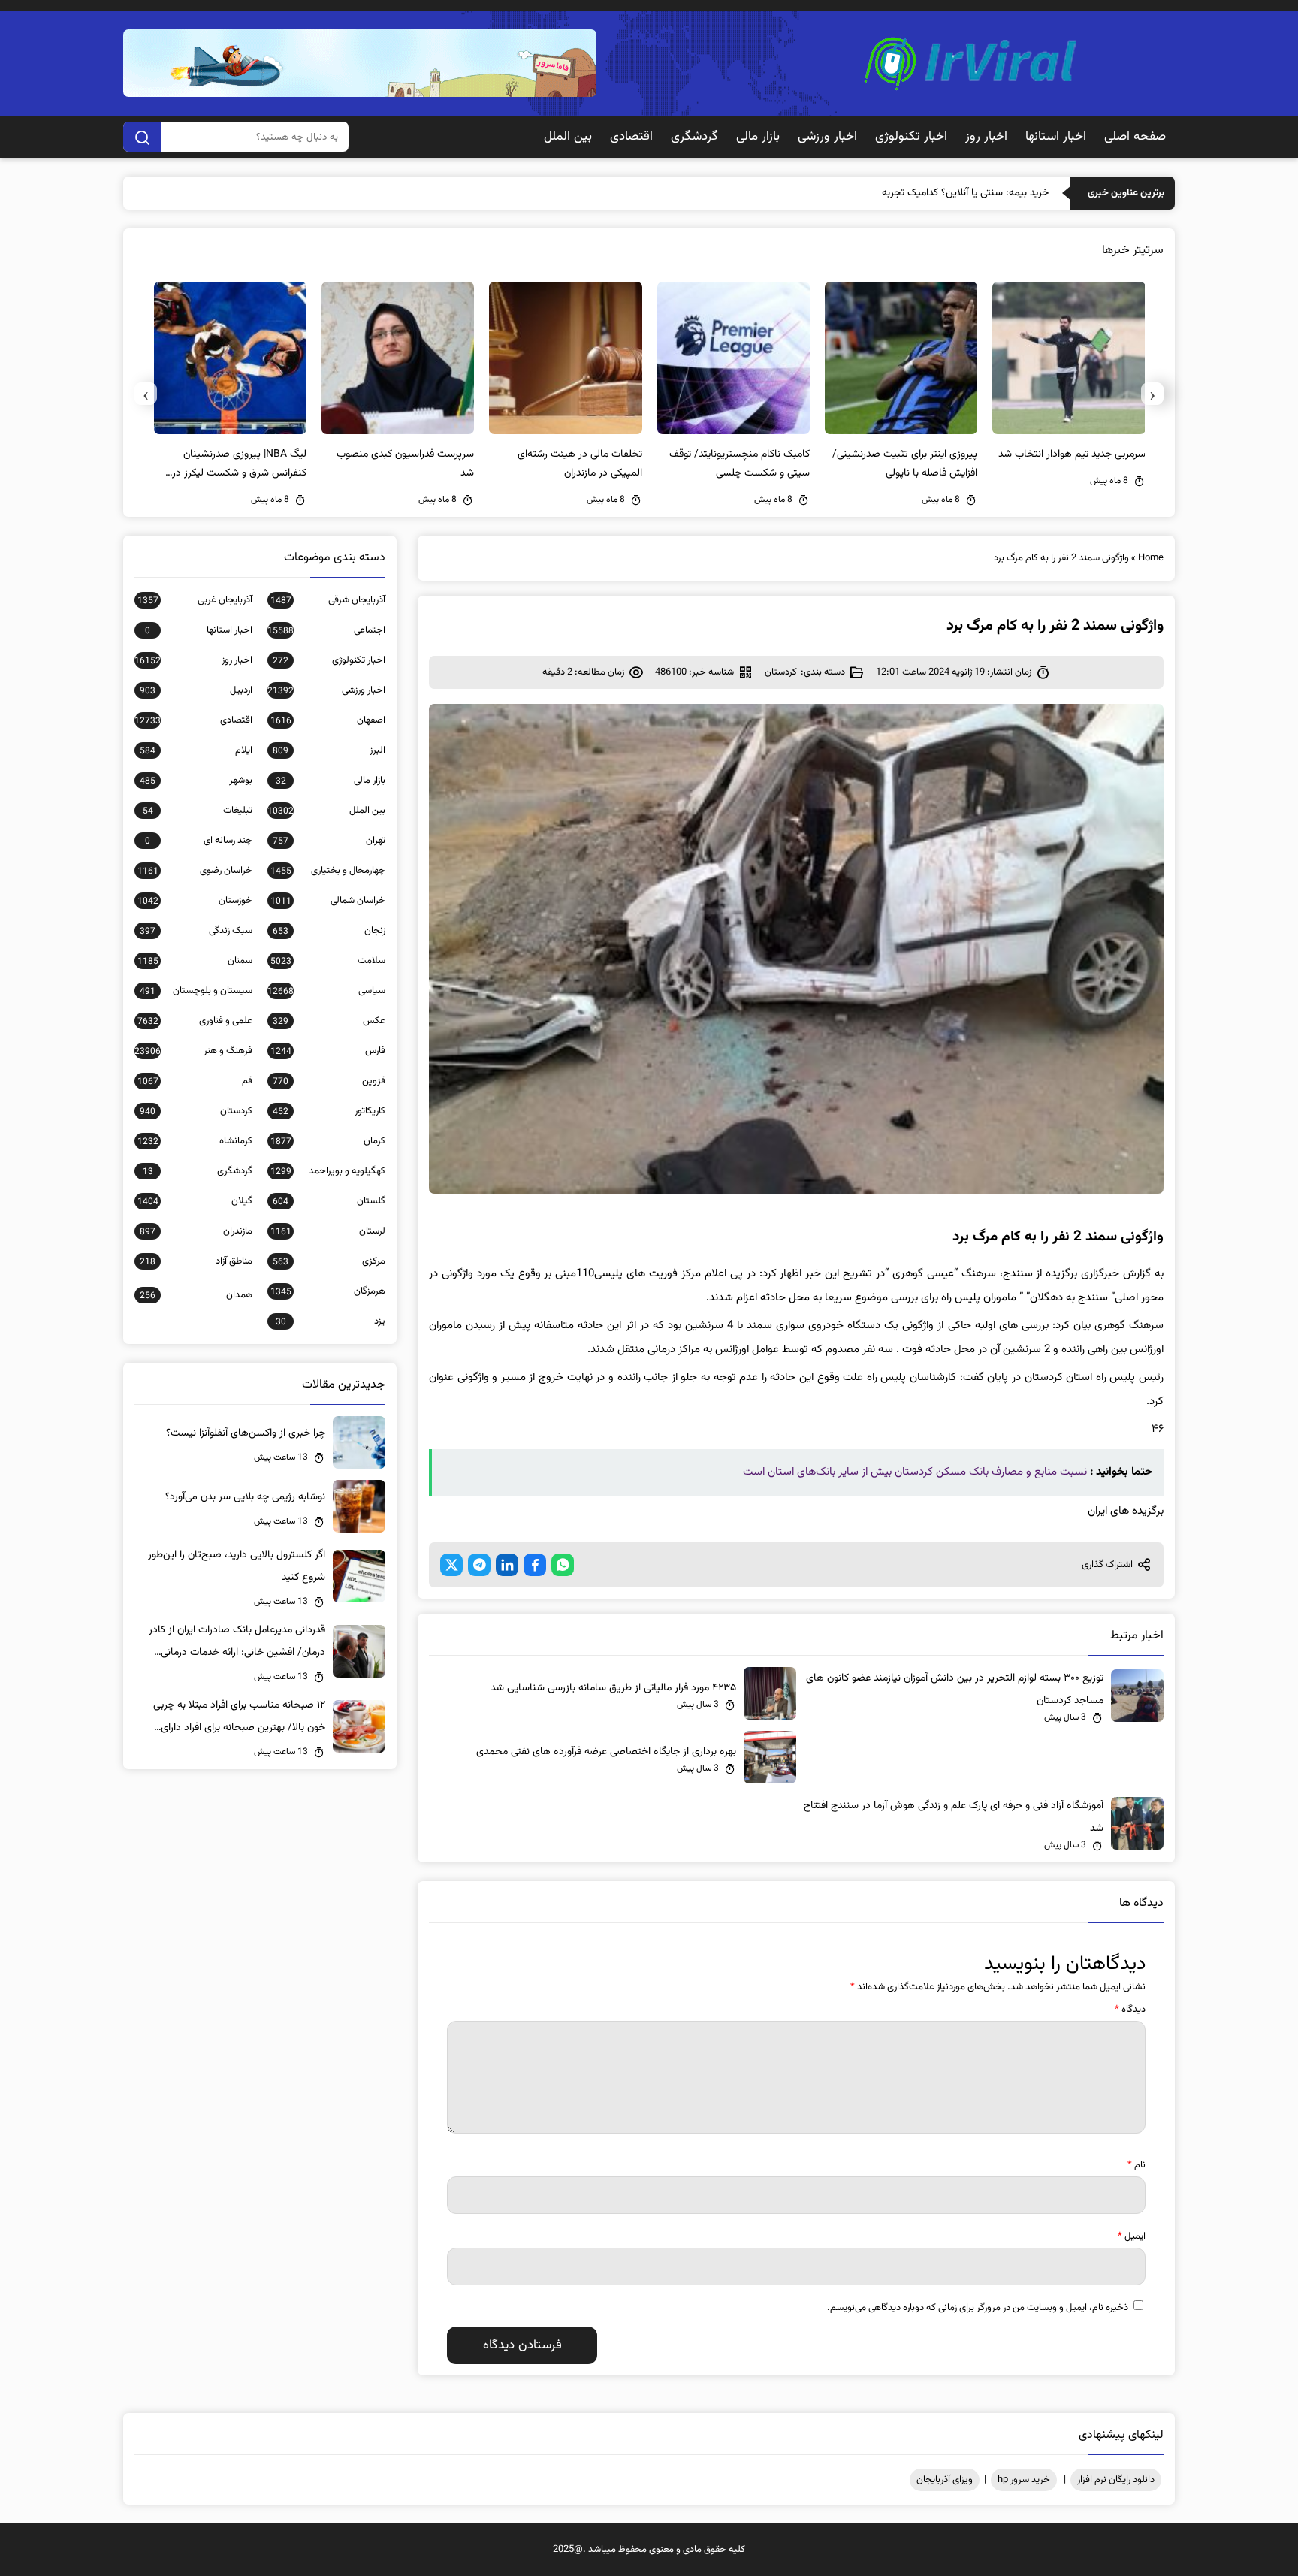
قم (195, 1081)
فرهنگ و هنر (193, 1051)
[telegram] (479, 1565)
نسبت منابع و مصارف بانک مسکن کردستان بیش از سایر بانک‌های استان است (915, 1472)
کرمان (328, 1141)
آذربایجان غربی (195, 600)
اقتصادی (631, 137)
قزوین (329, 1081)
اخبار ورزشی (827, 137)
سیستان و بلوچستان (196, 991)
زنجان (329, 931)
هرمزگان (328, 1291)
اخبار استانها (1056, 137)
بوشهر (196, 781)
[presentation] (1152, 394)
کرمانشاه (195, 1141)
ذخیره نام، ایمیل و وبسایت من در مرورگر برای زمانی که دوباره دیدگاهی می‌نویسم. (978, 2308)
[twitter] (451, 1565)
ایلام (196, 750)
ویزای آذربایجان (945, 2480)
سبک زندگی (196, 931)
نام (1137, 2165)
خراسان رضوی (195, 871)
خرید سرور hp (1024, 2480)
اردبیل (196, 690)
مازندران (196, 1231)
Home (1151, 558)
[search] (142, 137)
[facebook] (535, 1565)
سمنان (195, 961)
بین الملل (568, 137)
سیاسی (326, 991)
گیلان (195, 1201)
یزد (331, 1321)
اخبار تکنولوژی (911, 137)
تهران (329, 841)
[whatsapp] (563, 1565)
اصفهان (328, 720)
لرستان (328, 1231)
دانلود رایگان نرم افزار (1116, 2480)
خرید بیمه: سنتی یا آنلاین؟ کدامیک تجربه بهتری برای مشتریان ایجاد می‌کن (898, 193)
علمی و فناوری (195, 1021)
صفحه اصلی (1135, 137)
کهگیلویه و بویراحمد (328, 1171)
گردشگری (694, 137)
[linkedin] (507, 1565)
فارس (328, 1051)
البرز (329, 750)
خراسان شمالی (328, 901)
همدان (196, 1295)
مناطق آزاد (196, 1261)
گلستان (329, 1201)
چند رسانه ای (199, 841)
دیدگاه (1130, 2010)
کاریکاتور (329, 1111)
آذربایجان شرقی (328, 600)
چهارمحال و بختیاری (328, 871)
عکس (329, 1021)
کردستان (781, 672)
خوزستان (195, 901)
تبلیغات (198, 811)
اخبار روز (986, 137)
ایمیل (1132, 2236)
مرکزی (329, 1261)
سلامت (328, 961)
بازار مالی (758, 137)
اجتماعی (326, 630)
